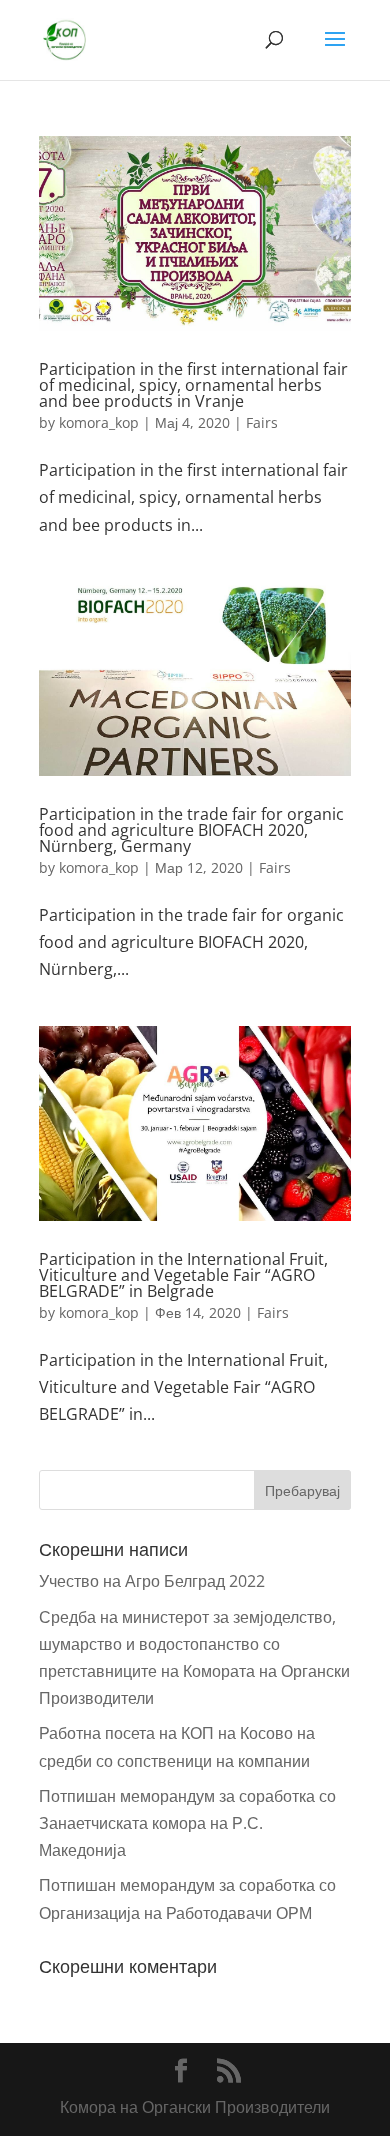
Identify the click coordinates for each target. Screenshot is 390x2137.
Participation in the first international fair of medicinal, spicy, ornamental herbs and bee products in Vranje (193, 385)
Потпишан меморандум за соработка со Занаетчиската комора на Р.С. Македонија (187, 1823)
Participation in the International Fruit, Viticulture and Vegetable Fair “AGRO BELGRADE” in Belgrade (183, 1275)
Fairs (262, 422)
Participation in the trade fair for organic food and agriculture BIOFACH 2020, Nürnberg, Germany (191, 830)
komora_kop (99, 422)
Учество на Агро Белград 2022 (152, 1581)
